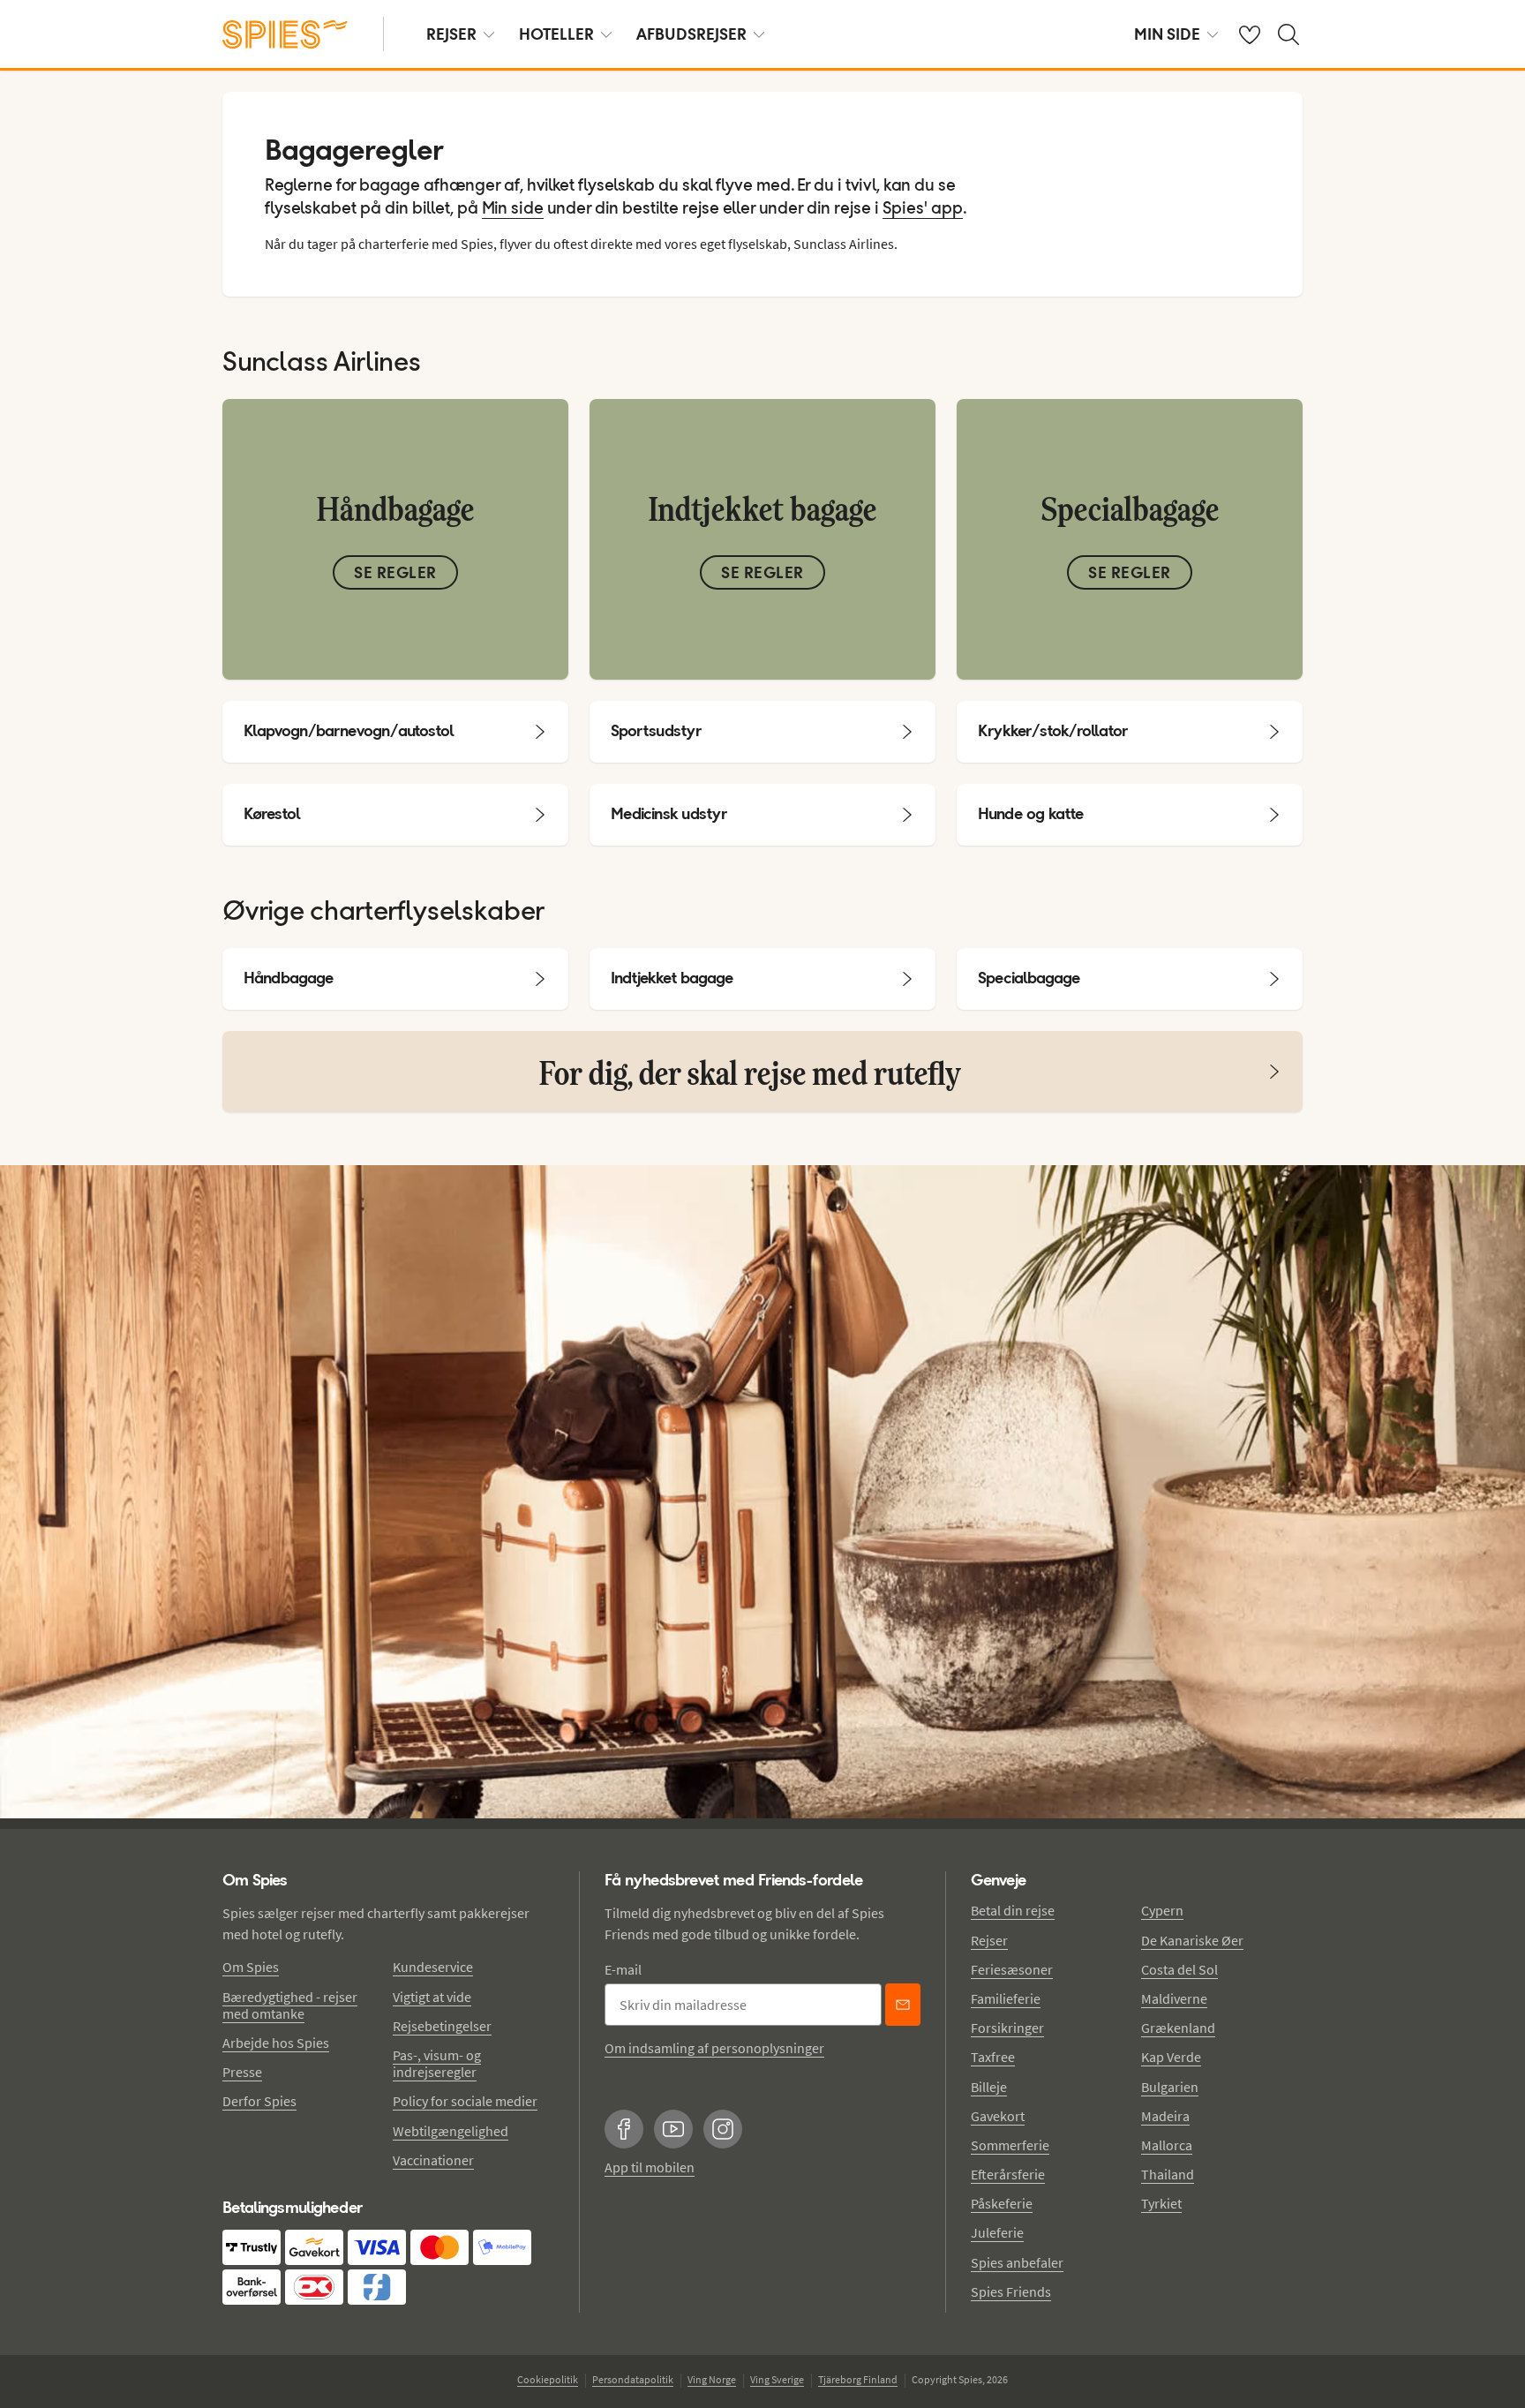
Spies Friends (1011, 2291)
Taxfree (993, 2057)
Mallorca (1167, 2145)
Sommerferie (1010, 2145)
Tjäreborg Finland (858, 2379)
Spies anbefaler (1017, 2262)
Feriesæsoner (1012, 1969)
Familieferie (1006, 1998)
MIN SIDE (1167, 34)
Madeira (1165, 2116)
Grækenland (1178, 2028)
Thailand (1168, 2174)
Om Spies (251, 1967)
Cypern (1162, 1910)
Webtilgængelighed (451, 2131)
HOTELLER (556, 34)
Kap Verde (1171, 2057)
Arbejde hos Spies (276, 2043)
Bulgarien (1170, 2087)
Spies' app (923, 209)
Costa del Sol (1179, 1969)
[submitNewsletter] (903, 2005)
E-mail (623, 1969)
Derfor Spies (259, 2101)
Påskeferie (1002, 2203)
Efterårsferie (1008, 2174)
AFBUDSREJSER (691, 34)
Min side (513, 209)
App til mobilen (650, 2167)
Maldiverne (1174, 1998)
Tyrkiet (1161, 2203)
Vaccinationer (433, 2160)
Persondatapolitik (633, 2379)
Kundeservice (433, 1967)
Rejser (989, 1940)
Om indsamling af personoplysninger (714, 2048)
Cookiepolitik (548, 2379)
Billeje (989, 2087)
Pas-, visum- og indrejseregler (437, 2063)
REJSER (451, 34)
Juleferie (997, 2232)
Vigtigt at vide (432, 1997)
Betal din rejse (1013, 1910)
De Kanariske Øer (1192, 1940)
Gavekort (998, 2116)
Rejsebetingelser (442, 2026)
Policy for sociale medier (465, 2101)
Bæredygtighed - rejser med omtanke (290, 2005)
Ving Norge (712, 2379)
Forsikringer (1007, 2028)
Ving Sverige (777, 2379)
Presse (242, 2072)
